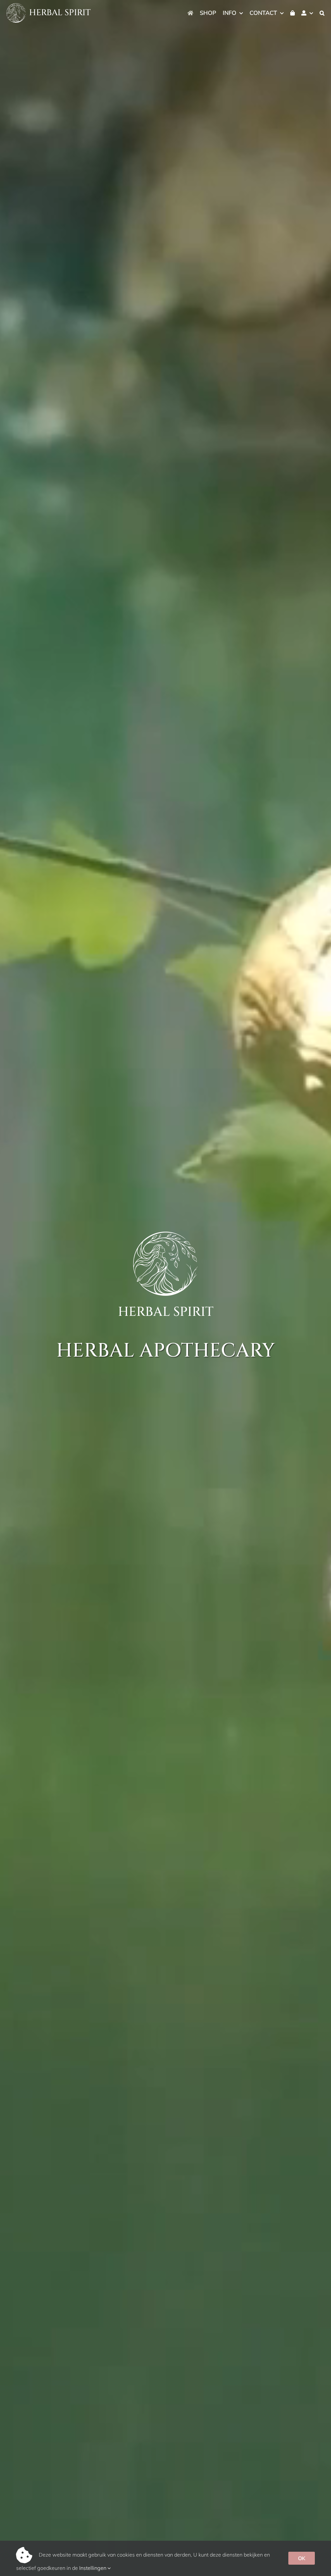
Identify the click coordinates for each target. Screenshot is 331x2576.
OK (302, 2558)
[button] (322, 13)
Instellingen (93, 2568)
